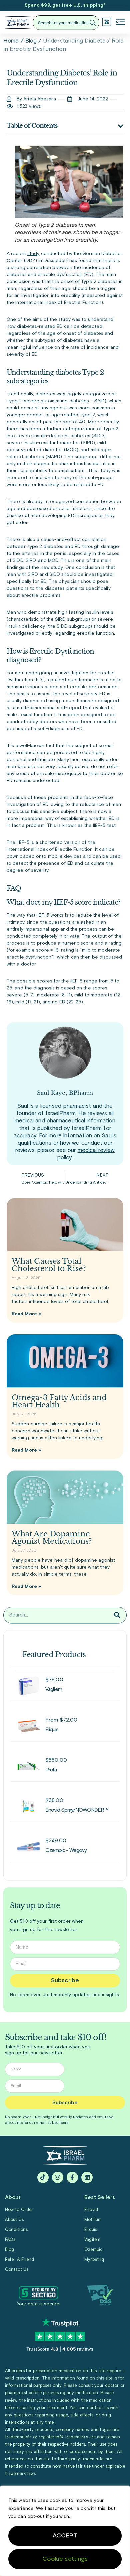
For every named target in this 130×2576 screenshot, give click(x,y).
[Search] (117, 1615)
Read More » (26, 1314)
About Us (14, 2220)
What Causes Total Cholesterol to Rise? (49, 1265)
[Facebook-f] (72, 2177)
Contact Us (17, 2270)
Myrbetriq (94, 2260)
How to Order (19, 2210)
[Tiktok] (43, 2177)
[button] (120, 23)
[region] (65, 2531)
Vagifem (92, 2240)
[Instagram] (58, 2177)
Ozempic (93, 2250)
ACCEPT (65, 2536)
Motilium (93, 2220)
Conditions (16, 2230)
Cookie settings (65, 2559)
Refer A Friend (19, 2260)
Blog (31, 41)
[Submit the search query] (92, 23)
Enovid (91, 2210)
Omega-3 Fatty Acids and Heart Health (59, 1401)
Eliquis (91, 2230)
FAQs (10, 2240)
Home (11, 41)
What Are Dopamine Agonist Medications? (52, 1538)
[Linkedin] (87, 2177)
